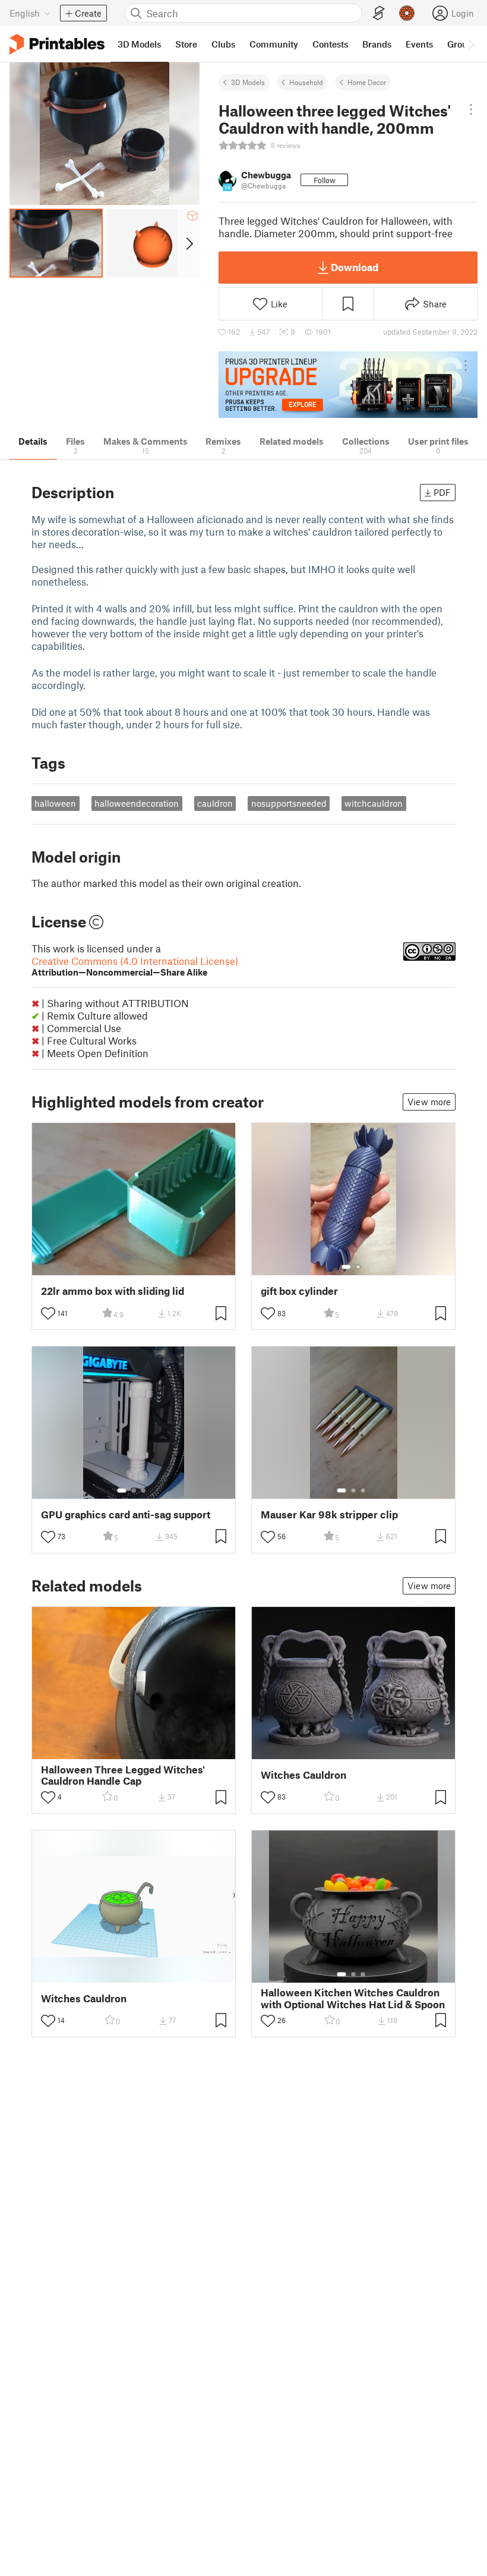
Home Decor (367, 82)
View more (429, 1102)
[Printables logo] (57, 44)
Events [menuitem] (419, 44)
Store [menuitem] (186, 44)
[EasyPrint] (379, 13)
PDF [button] (442, 492)
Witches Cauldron (303, 1775)
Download (355, 267)
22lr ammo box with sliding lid (113, 1291)
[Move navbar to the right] (470, 44)
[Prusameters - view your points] (407, 13)
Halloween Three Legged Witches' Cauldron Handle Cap (123, 1775)
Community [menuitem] (274, 44)
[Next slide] (189, 243)
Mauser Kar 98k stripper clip (329, 1515)
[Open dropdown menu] (471, 109)
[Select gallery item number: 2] (358, 1267)
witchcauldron (374, 803)
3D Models (248, 82)
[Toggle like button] (48, 1313)
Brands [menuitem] (377, 44)
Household (306, 82)
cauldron (215, 803)
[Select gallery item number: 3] (143, 1490)
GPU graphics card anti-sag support (126, 1515)
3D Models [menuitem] (139, 44)
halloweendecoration (137, 803)
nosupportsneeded (289, 803)
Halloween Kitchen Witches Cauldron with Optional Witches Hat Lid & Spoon (353, 1998)
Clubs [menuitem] (223, 44)
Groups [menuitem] (462, 44)
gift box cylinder (299, 1291)
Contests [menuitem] (330, 44)
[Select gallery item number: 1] (346, 1267)
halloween (55, 803)
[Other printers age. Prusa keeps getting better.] (348, 385)
